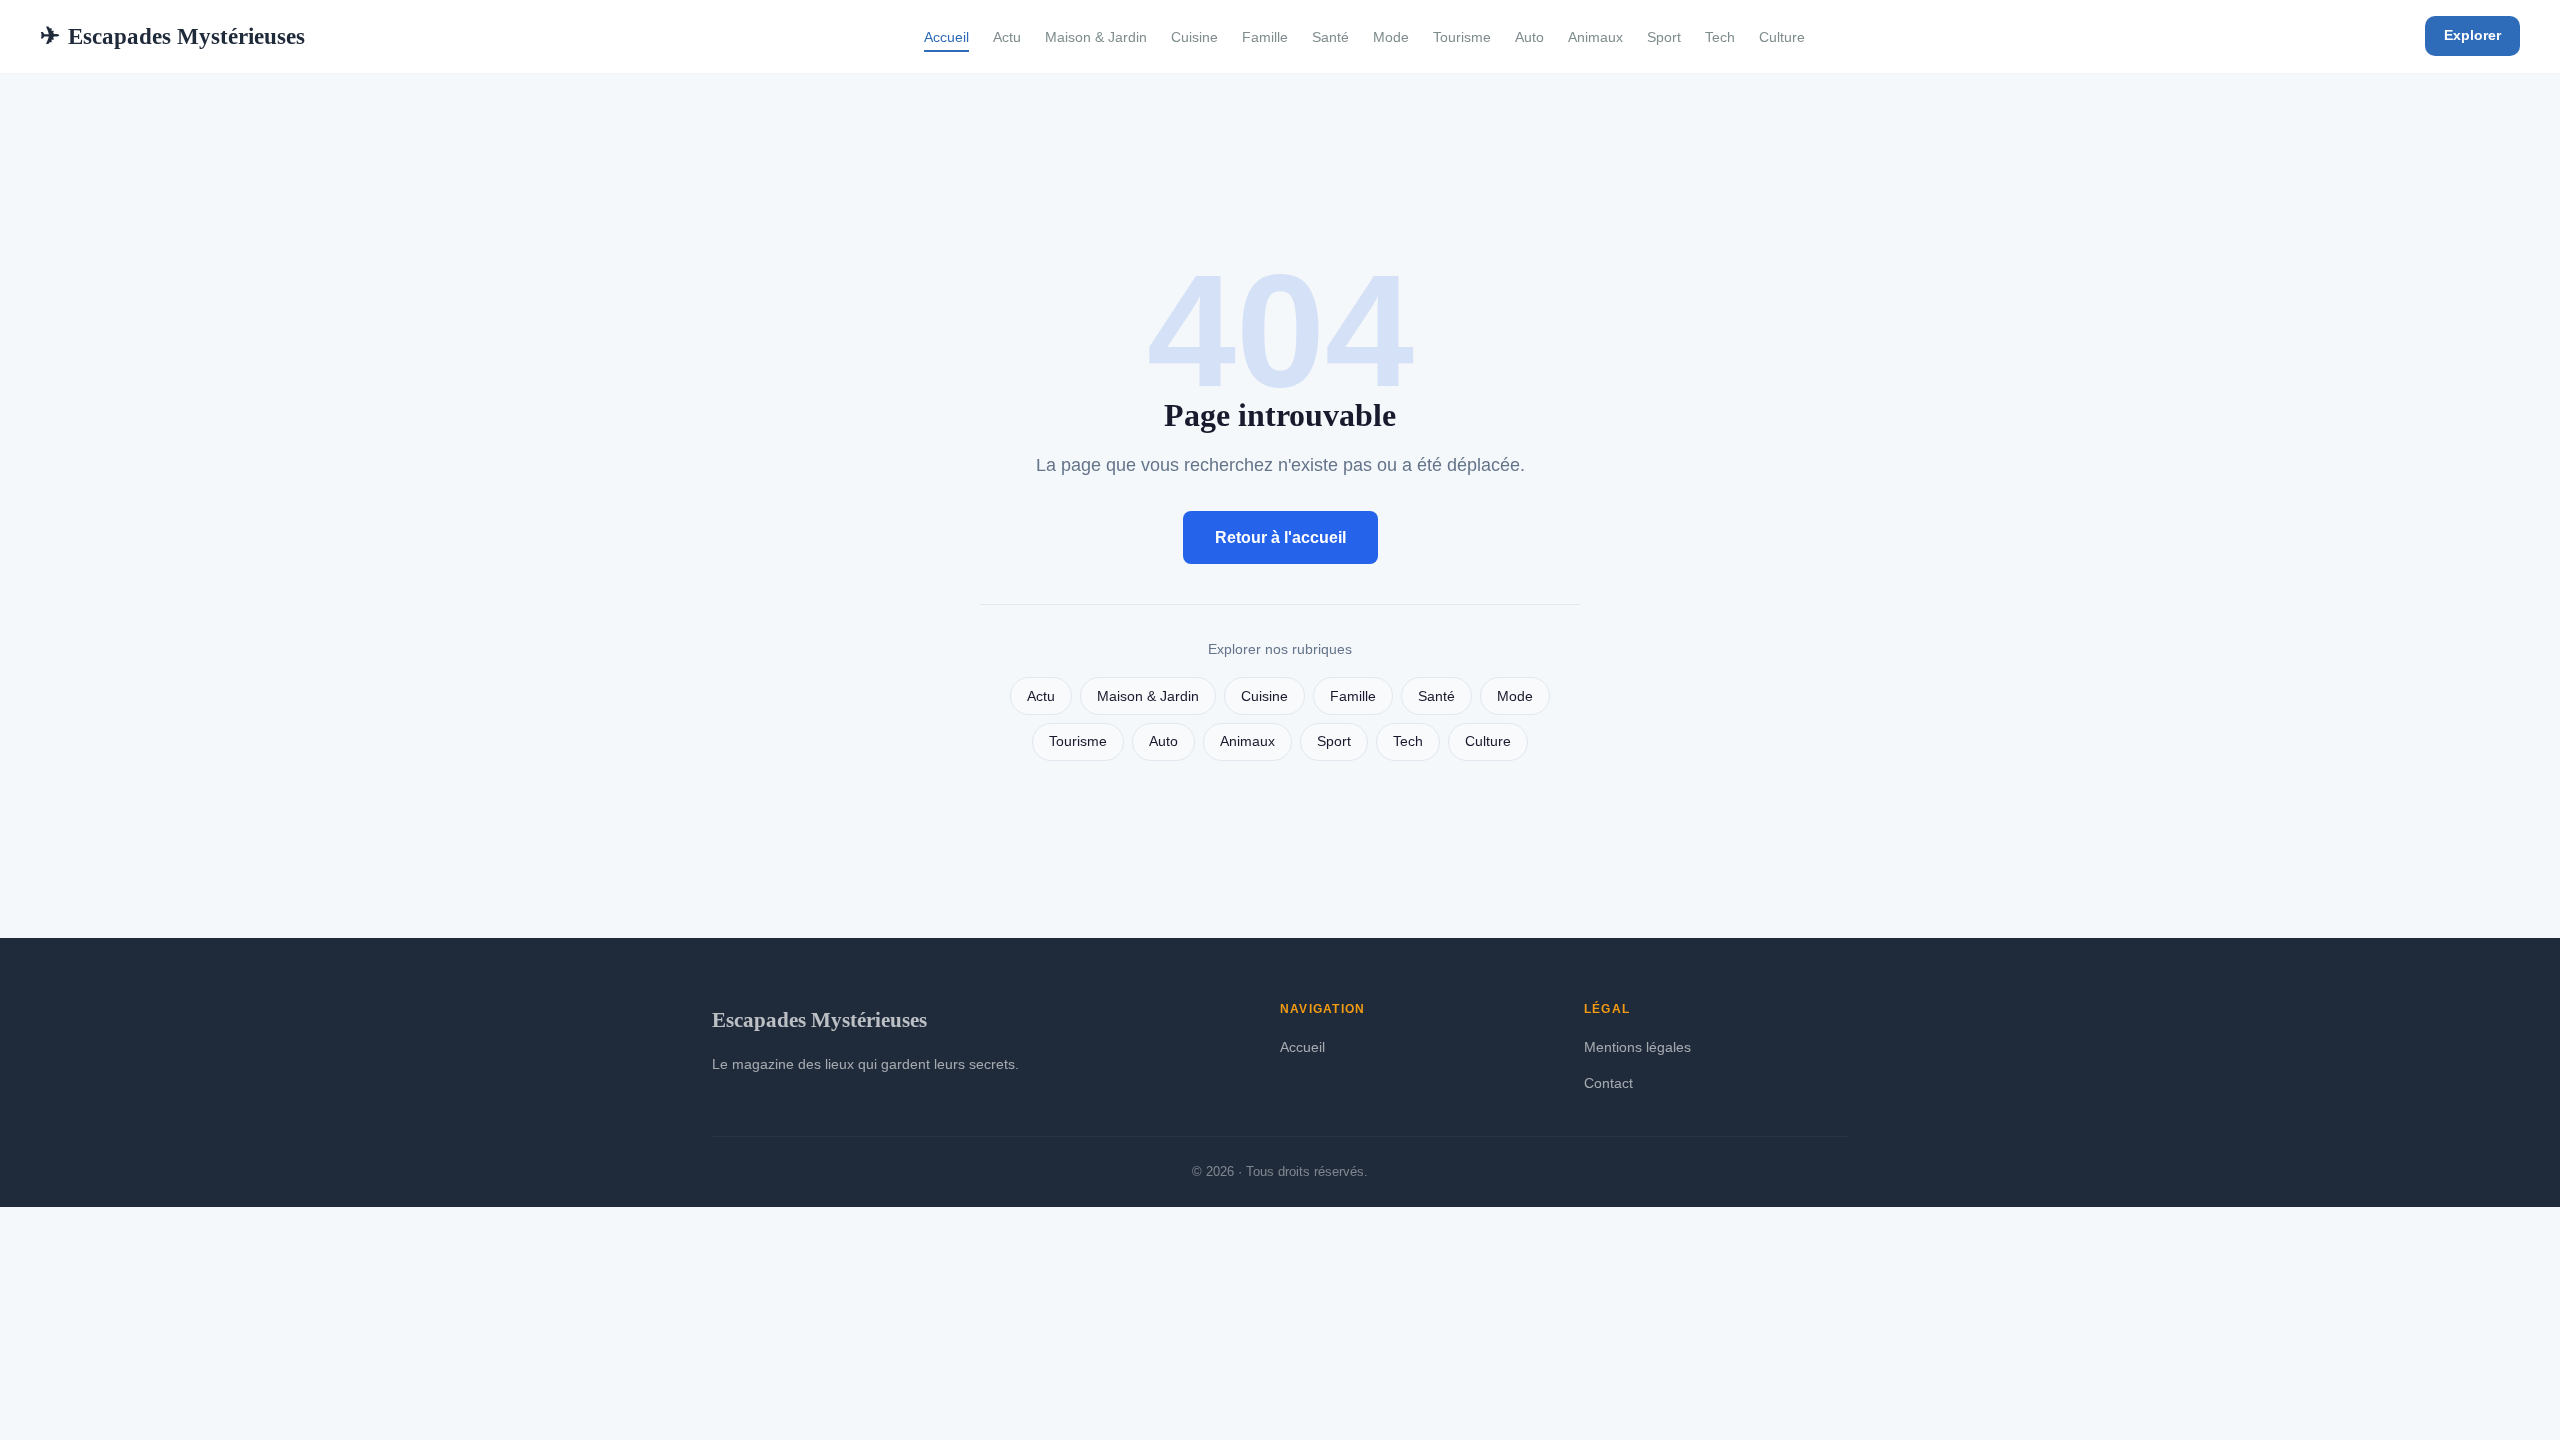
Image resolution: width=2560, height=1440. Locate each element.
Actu (1007, 37)
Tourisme (1462, 37)
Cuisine (1194, 37)
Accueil (946, 37)
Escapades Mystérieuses (172, 36)
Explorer (2472, 35)
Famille (1265, 37)
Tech (1720, 37)
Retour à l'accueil (1280, 537)
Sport (1664, 37)
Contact (1608, 1083)
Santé (1330, 37)
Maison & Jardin (1096, 37)
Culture (1782, 37)
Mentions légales (1637, 1047)
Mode (1391, 37)
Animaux (1595, 37)
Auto (1529, 37)
